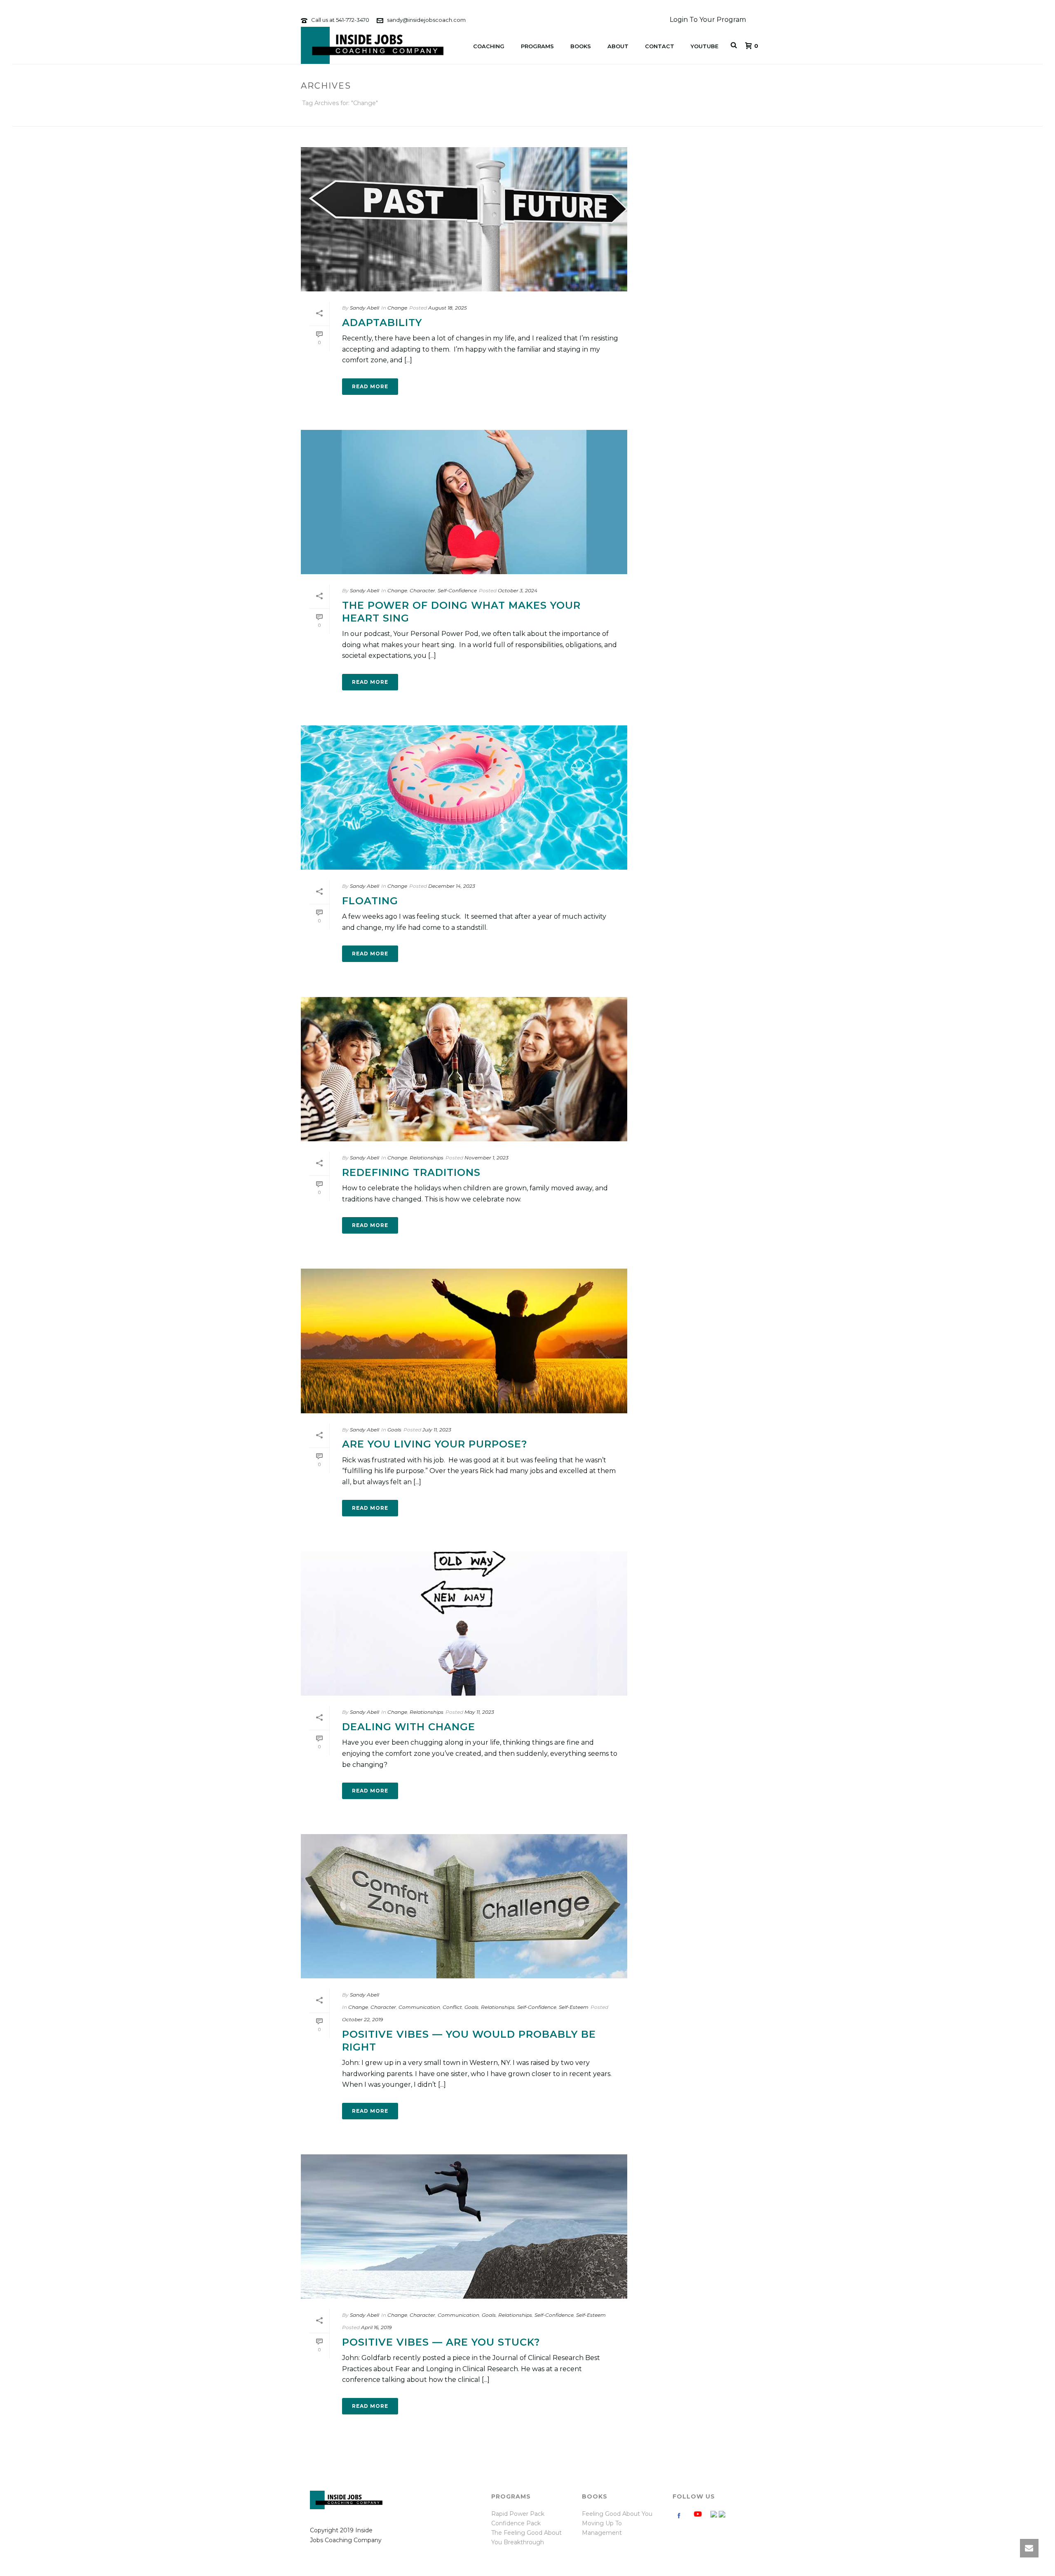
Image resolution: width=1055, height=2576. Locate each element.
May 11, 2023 (479, 1712)
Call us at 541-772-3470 (340, 20)
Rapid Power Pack (518, 2514)
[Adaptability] (464, 219)
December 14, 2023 (452, 886)
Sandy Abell (365, 308)
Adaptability (382, 323)
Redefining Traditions (411, 1172)
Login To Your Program (708, 20)
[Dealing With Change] (464, 1623)
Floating (370, 901)
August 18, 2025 (448, 308)
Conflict (452, 2007)
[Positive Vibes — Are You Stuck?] (464, 2226)
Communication (419, 2007)
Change (397, 308)
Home (713, 118)
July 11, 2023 (437, 1430)
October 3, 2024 (518, 590)
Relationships (427, 1158)
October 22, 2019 (362, 2019)
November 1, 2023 (486, 1158)
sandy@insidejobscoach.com (426, 20)
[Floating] (464, 798)
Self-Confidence (457, 590)
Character (422, 590)
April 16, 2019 (376, 2327)
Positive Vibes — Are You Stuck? (441, 2342)
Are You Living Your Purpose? (435, 1444)
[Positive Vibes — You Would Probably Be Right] (464, 1906)
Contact (660, 46)
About (618, 46)
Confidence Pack (516, 2523)
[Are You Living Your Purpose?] (464, 1341)
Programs (537, 46)
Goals (394, 1430)
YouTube (705, 46)
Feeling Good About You (617, 2514)
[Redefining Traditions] (464, 1069)
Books (581, 46)
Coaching (489, 46)
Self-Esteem (574, 2007)
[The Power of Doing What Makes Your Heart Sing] (464, 502)
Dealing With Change (409, 1727)
